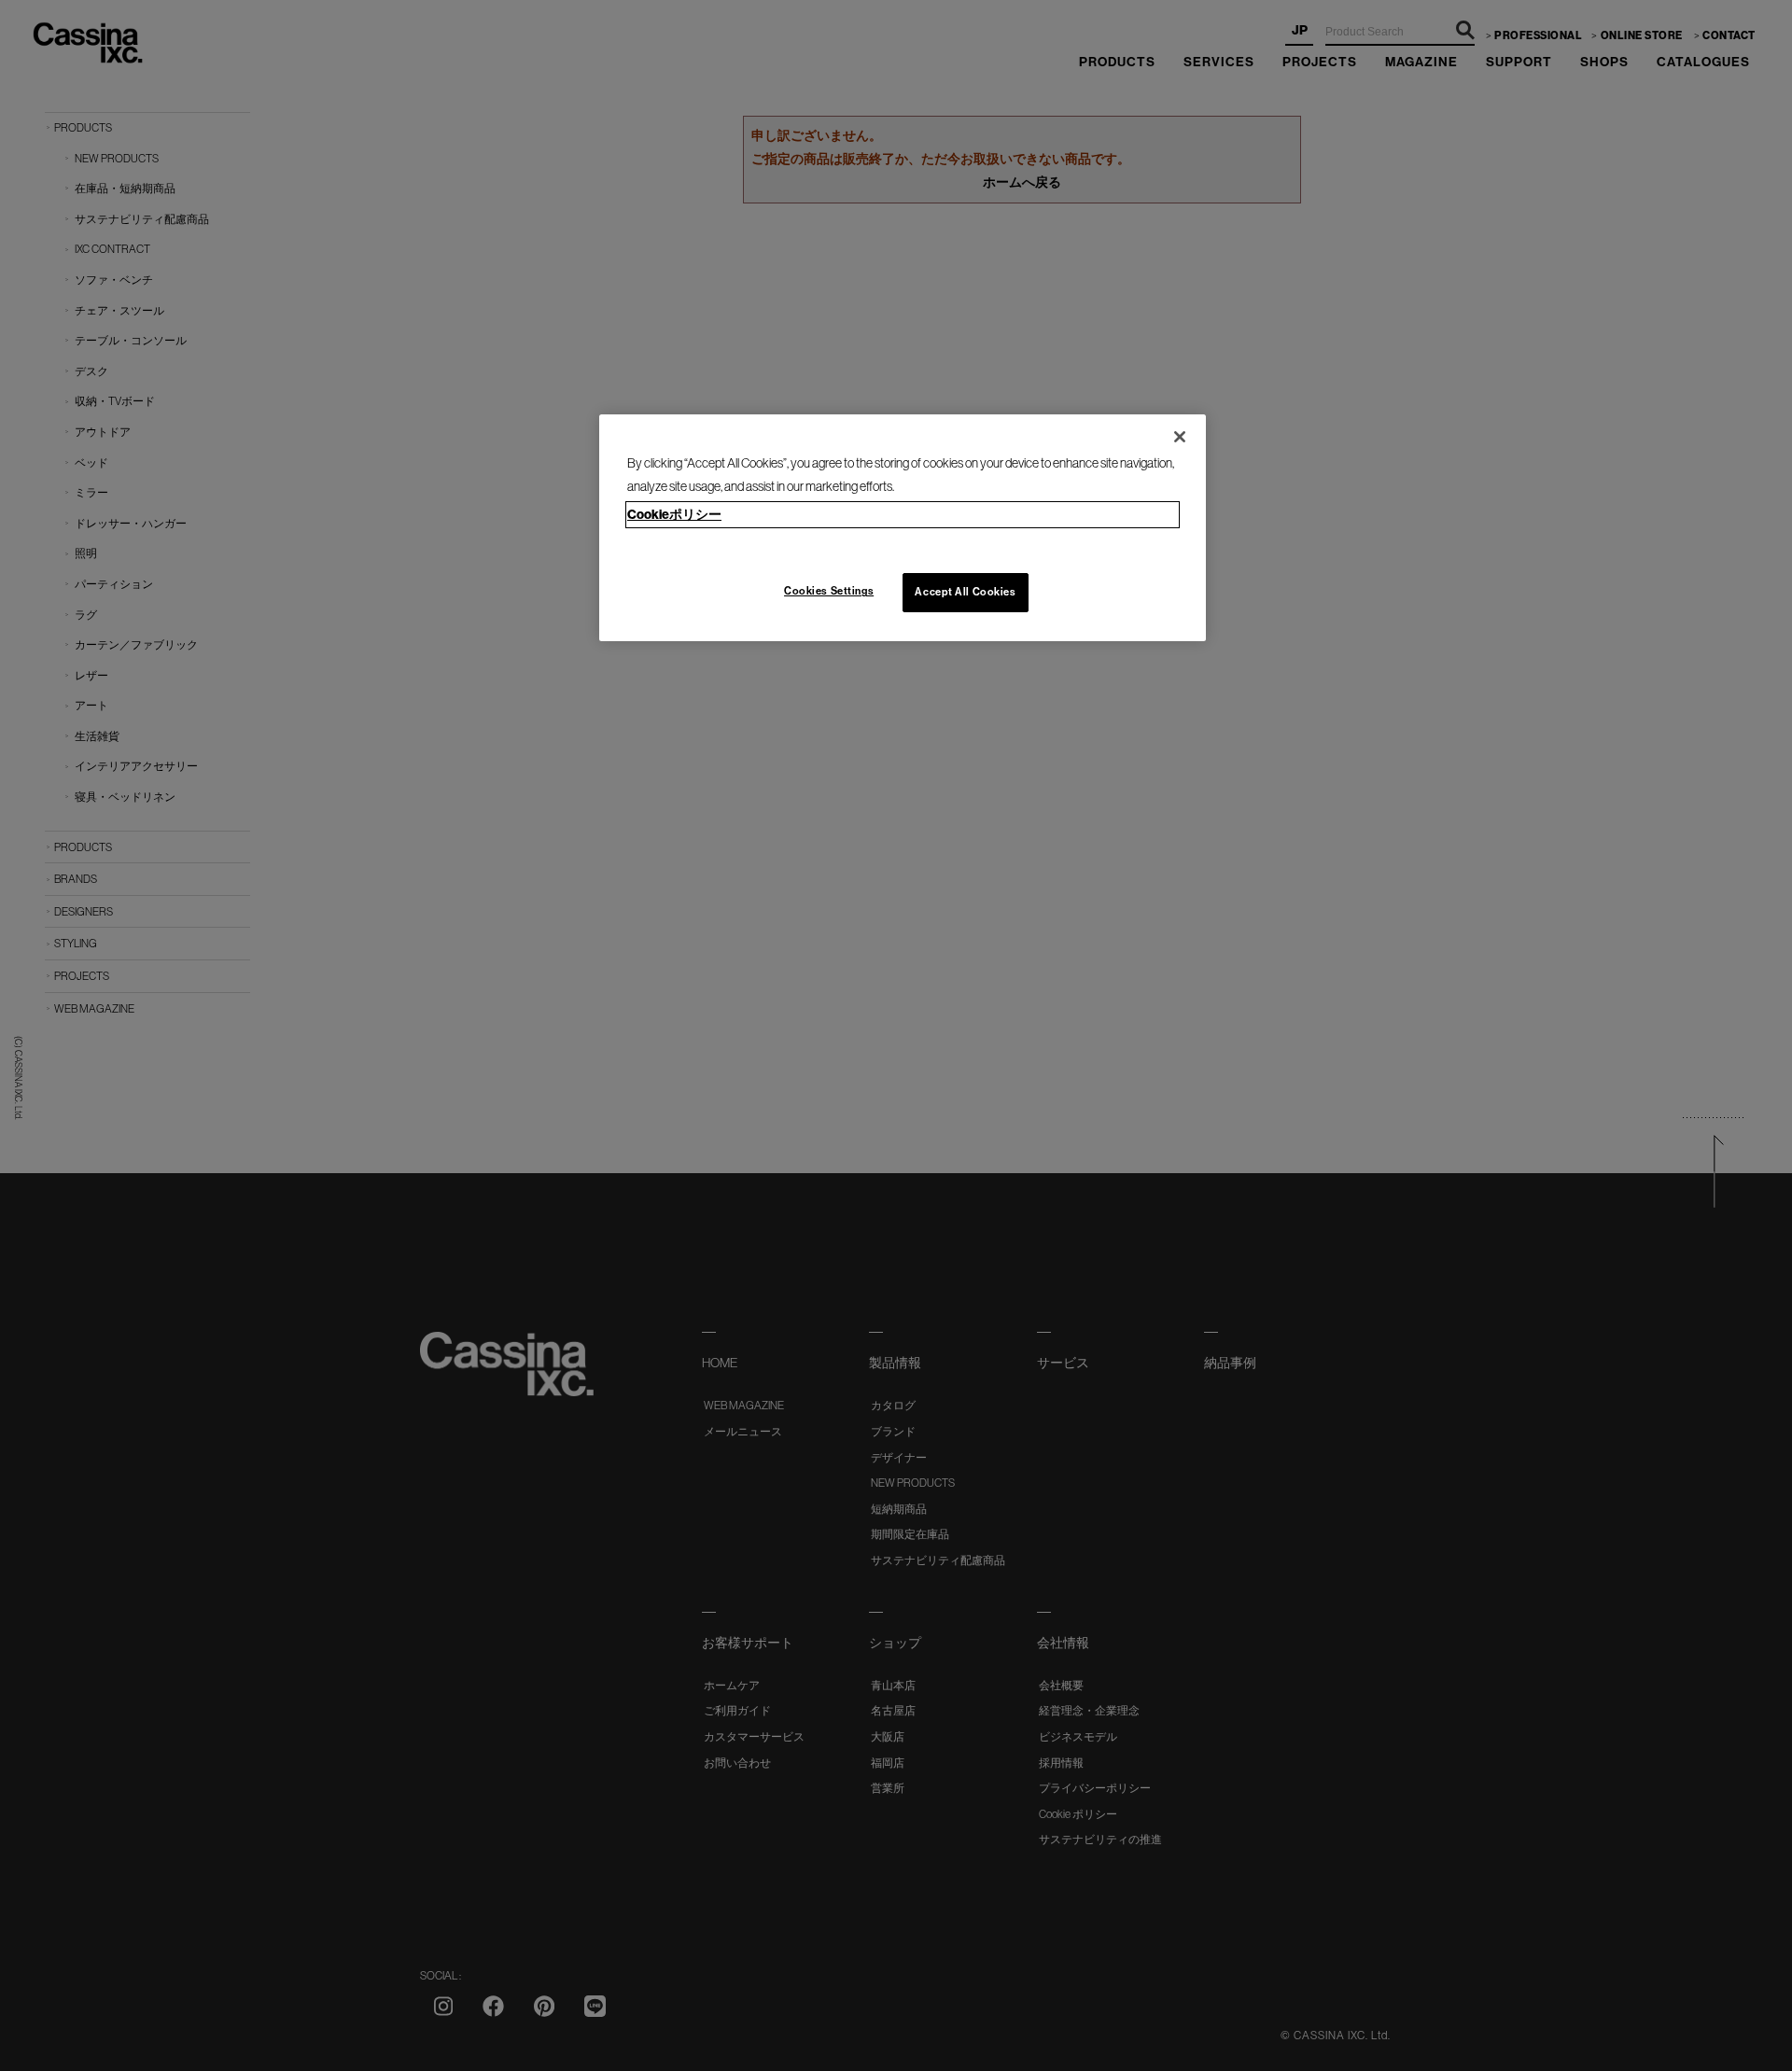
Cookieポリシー (674, 514)
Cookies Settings (829, 591)
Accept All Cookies (965, 592)
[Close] (1180, 437)
